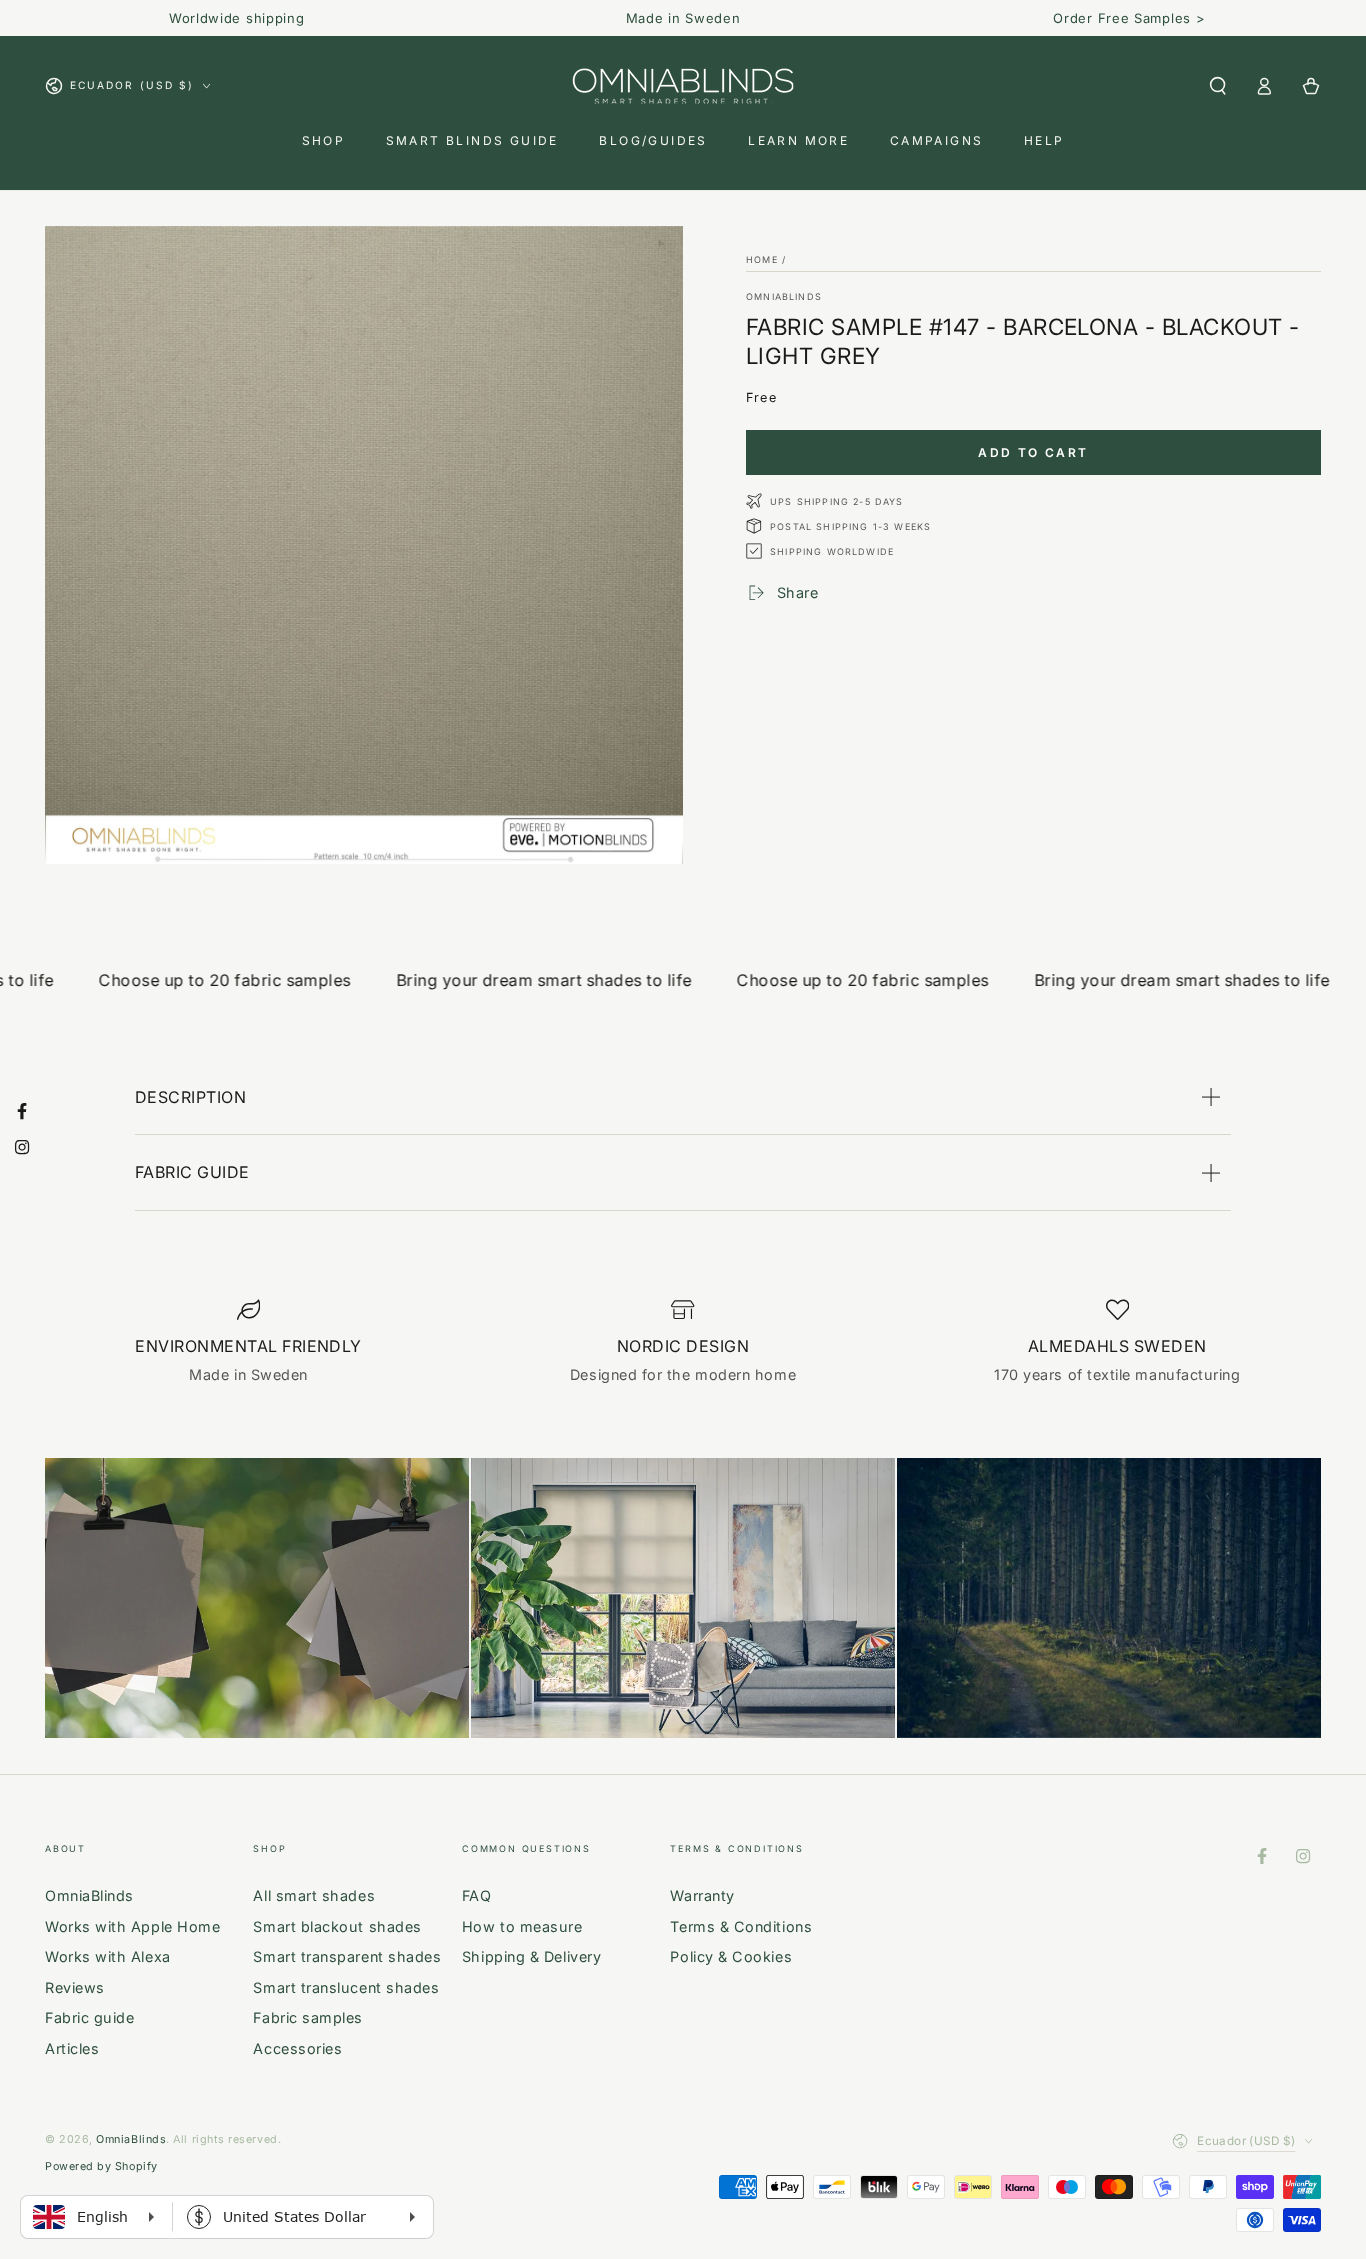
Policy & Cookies (731, 1956)
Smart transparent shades (347, 1956)
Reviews (75, 1987)
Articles (72, 2048)
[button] (1217, 86)
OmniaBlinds (784, 296)
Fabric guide (89, 2017)
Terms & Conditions (741, 1926)
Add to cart (1033, 452)
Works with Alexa (108, 1956)
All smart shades (314, 1895)
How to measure (522, 1926)
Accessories (297, 2048)
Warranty (702, 1895)
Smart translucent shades (346, 1987)
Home (762, 259)
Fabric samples (308, 2017)
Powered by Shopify (101, 2166)
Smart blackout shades (337, 1926)
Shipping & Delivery (531, 1956)
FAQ (477, 1895)
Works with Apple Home (132, 1926)
